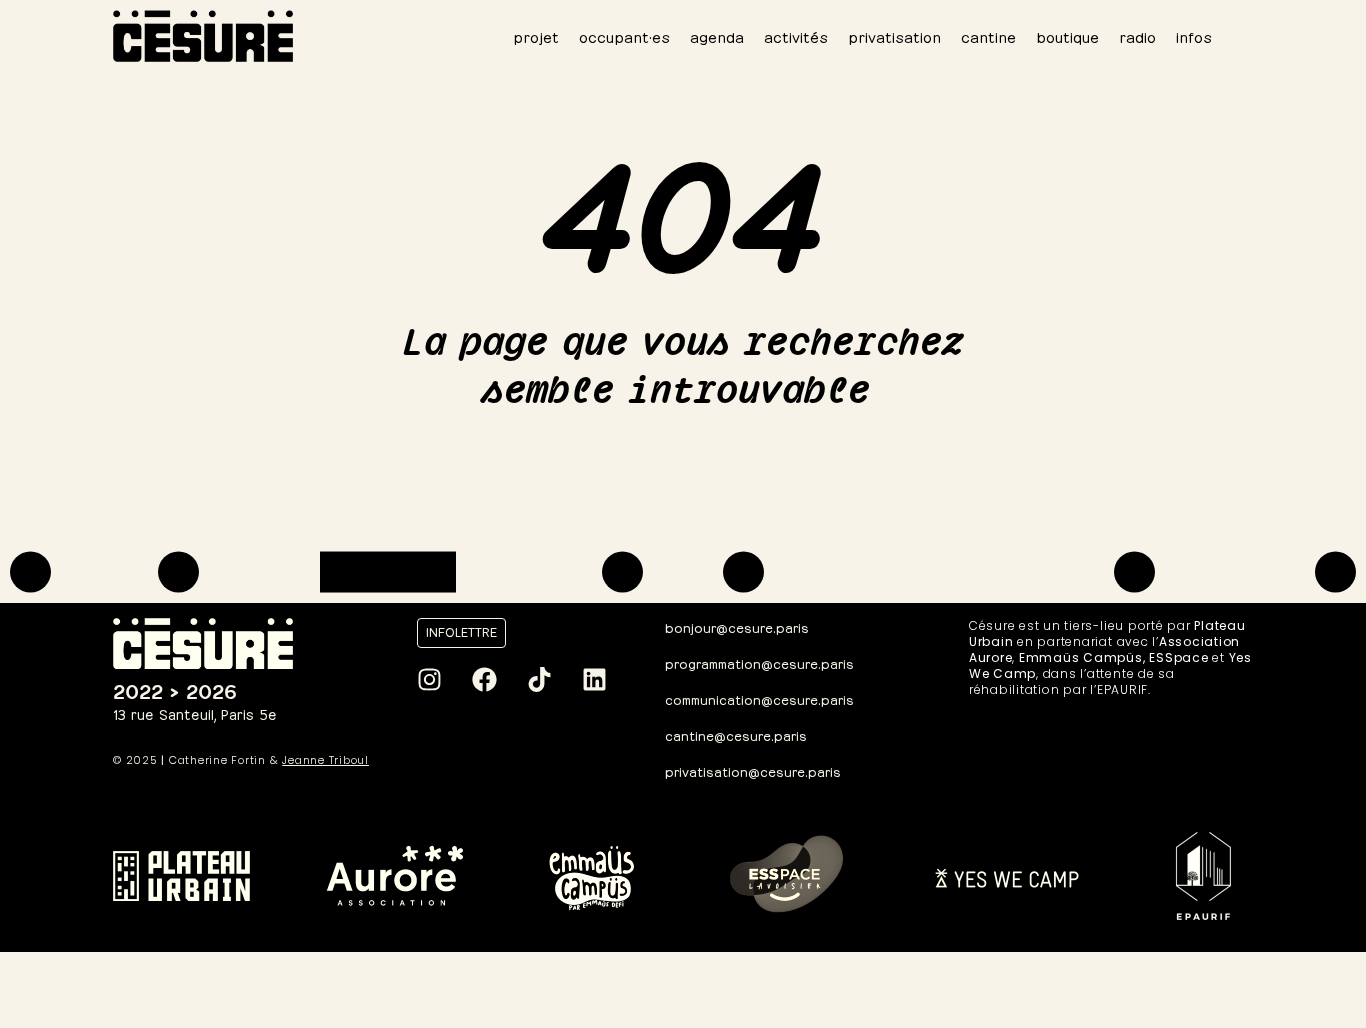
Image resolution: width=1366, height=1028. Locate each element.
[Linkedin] (594, 680)
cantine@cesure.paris (736, 734)
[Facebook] (484, 680)
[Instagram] (429, 680)
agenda (717, 35)
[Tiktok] (539, 680)
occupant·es (624, 35)
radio (1137, 35)
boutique (1067, 35)
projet (536, 35)
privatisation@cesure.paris (753, 770)
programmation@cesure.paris (759, 662)
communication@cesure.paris (759, 698)
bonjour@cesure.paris (737, 626)
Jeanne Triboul (325, 760)
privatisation (894, 35)
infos (1194, 35)
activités (796, 35)
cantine (988, 35)
